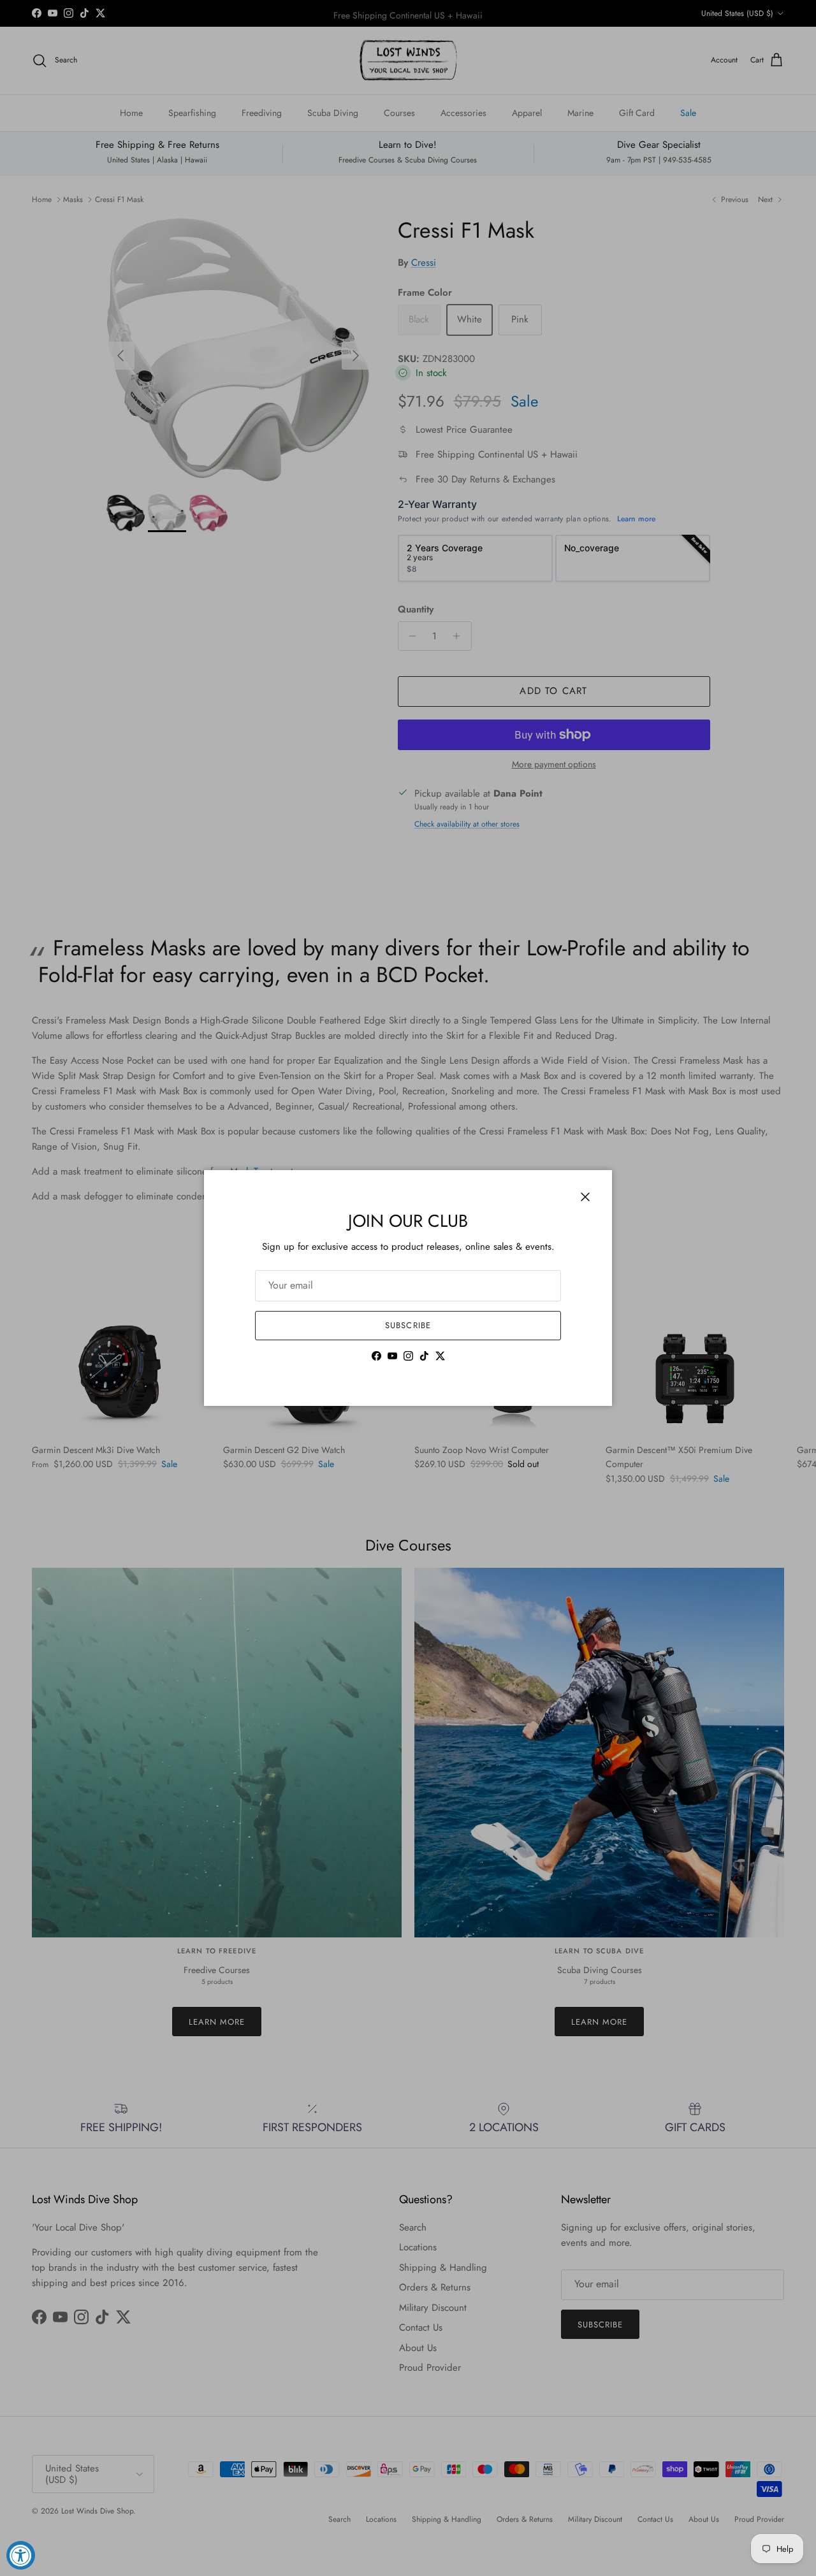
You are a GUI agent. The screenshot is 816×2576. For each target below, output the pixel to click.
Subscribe (408, 1325)
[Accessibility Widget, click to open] (21, 2555)
